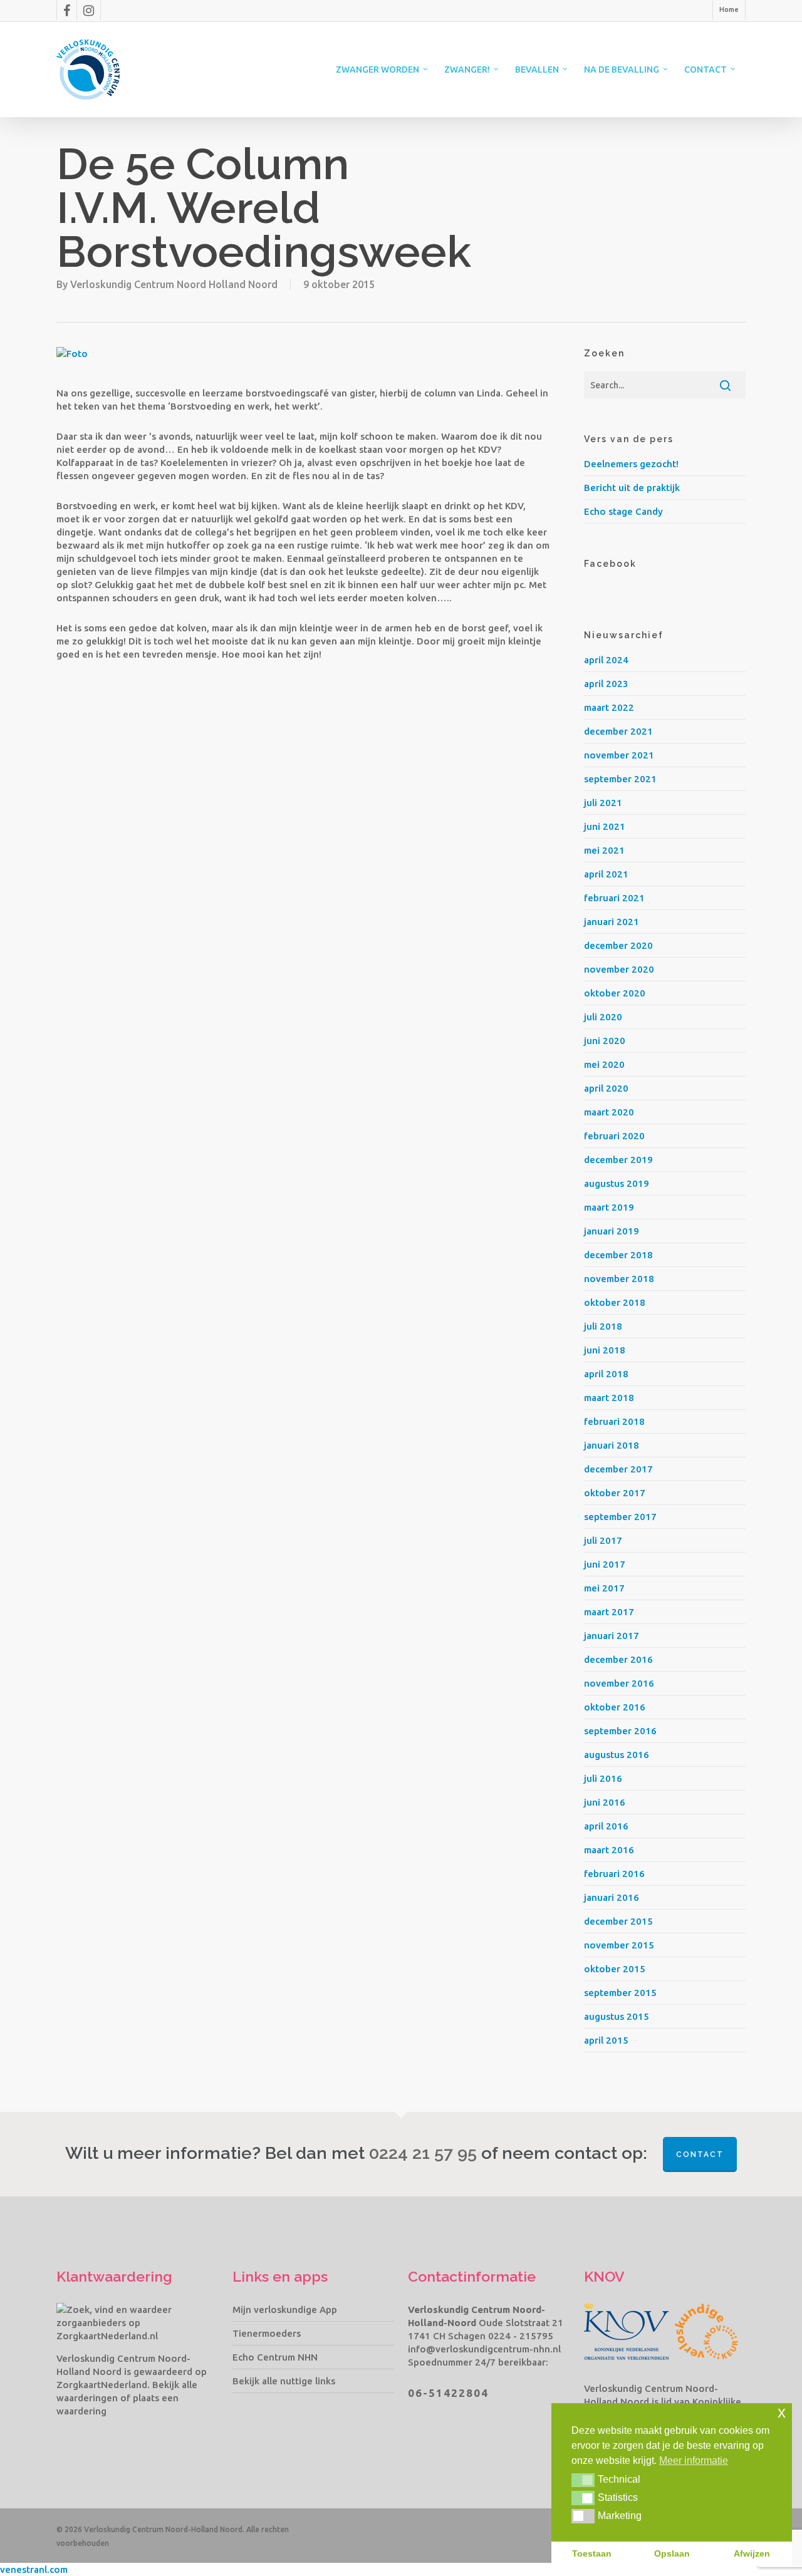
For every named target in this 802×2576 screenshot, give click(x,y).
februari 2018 (614, 1421)
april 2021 (606, 874)
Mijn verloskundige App (285, 2310)
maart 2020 (609, 1112)
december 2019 (618, 1160)
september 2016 (620, 1731)
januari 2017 (612, 1636)
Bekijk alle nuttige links (284, 2381)
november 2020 (619, 969)
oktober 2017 (615, 1493)
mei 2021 (604, 850)
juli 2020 (603, 1017)
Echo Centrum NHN (275, 2357)
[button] (583, 2480)
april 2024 (606, 660)
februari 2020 (614, 1136)
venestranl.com (34, 2569)
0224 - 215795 (521, 2336)
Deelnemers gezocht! (631, 464)
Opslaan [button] (672, 2553)
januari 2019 (612, 1231)
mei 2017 (604, 1588)
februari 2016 (614, 1874)
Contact (700, 2154)
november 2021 (619, 755)
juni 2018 (605, 1350)
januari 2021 (612, 922)
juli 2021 (603, 803)
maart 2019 (609, 1207)
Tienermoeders (267, 2333)
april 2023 (606, 684)
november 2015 (619, 1945)
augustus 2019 (617, 1183)
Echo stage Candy (623, 511)
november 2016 (619, 1683)
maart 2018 (609, 1398)
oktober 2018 (615, 1302)
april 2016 (606, 1826)
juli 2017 (603, 1540)
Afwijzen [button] (752, 2553)
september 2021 (620, 779)
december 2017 (618, 1469)
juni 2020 (605, 1041)
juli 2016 (603, 1778)
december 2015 (618, 1921)
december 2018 (618, 1255)
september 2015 (620, 1993)
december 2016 (618, 1659)
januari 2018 (612, 1445)
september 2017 (620, 1517)
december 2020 (618, 945)
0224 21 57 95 (423, 2153)
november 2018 (619, 1279)
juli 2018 (603, 1326)
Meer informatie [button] (694, 2460)
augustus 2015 (617, 2016)
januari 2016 (612, 1897)
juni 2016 (605, 1802)
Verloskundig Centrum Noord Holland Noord (174, 284)
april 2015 (606, 2040)
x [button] (782, 2412)
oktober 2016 (615, 1707)
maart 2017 (609, 1612)
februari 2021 (614, 898)
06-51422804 (448, 2393)
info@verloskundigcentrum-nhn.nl (484, 2349)
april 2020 (606, 1088)
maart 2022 (609, 707)
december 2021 (618, 731)
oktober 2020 (615, 993)
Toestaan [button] (592, 2553)
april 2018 (606, 1374)
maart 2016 (609, 1850)
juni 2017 (605, 1564)
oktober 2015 (615, 1969)
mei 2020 (604, 1064)
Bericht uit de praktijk (632, 488)
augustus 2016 (617, 1755)
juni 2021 (605, 826)
